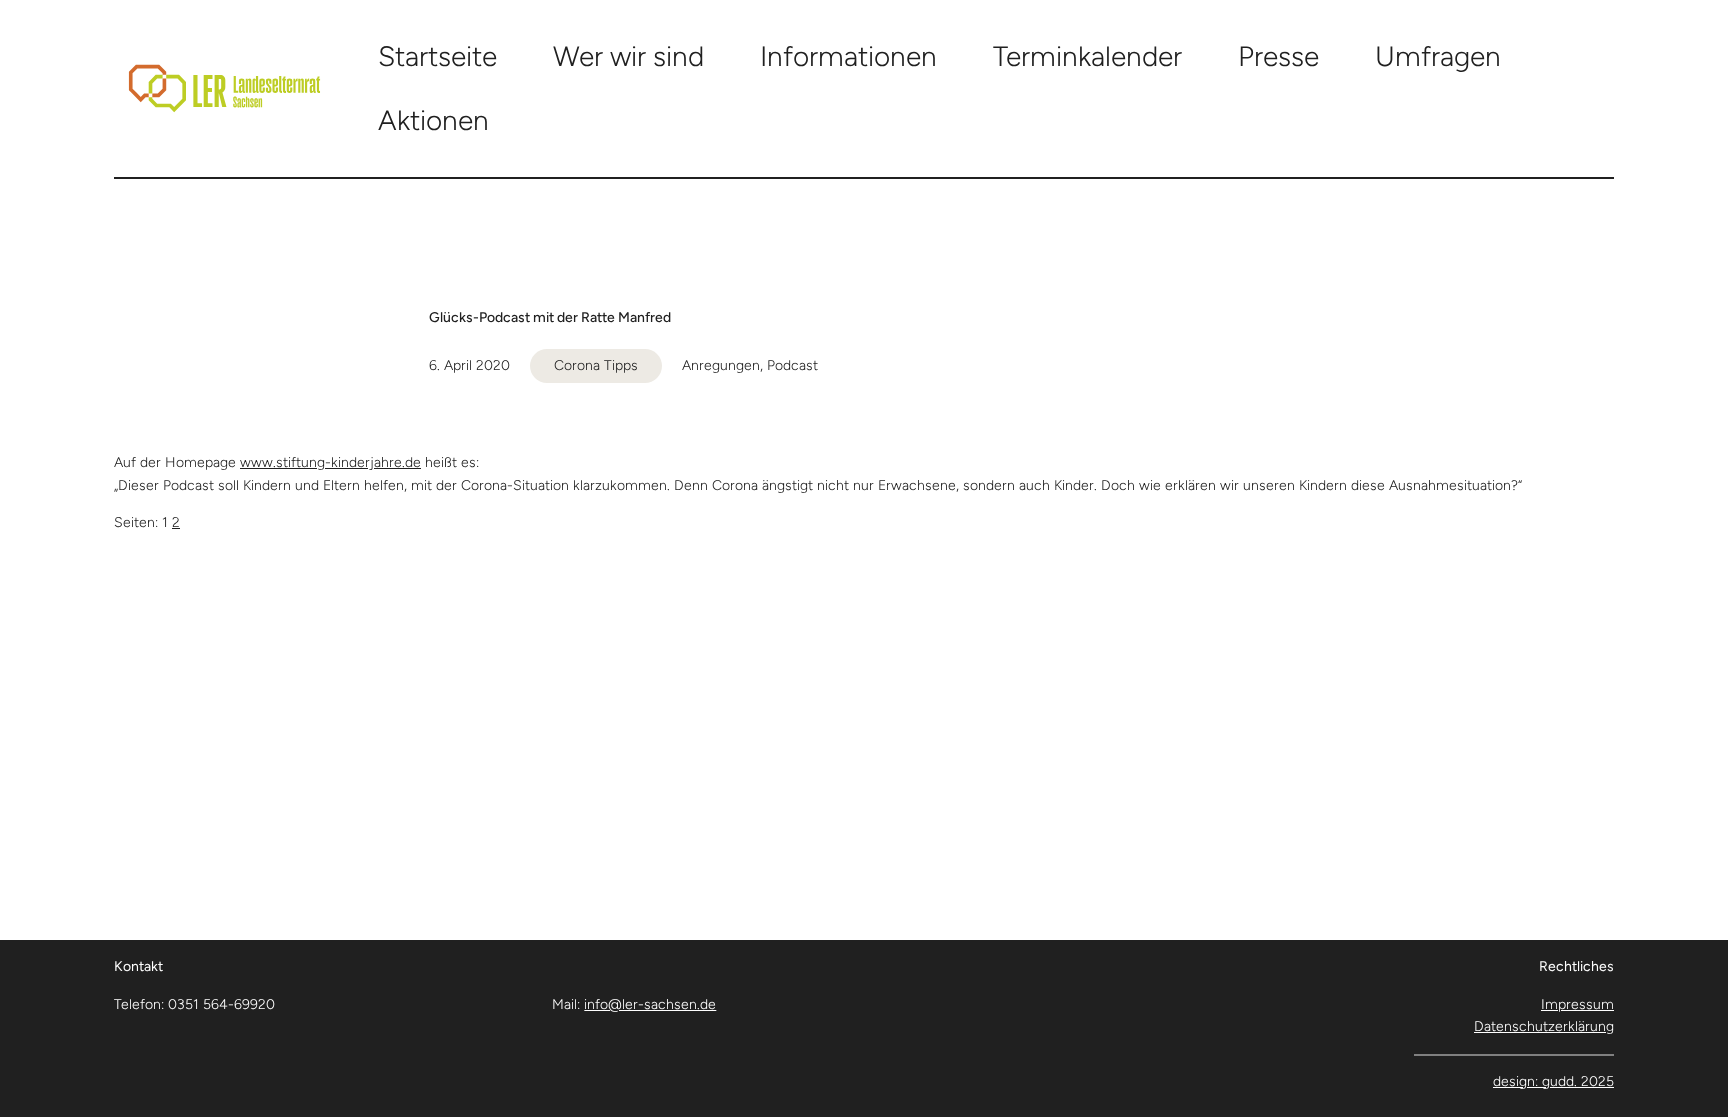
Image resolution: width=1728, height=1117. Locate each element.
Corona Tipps (596, 365)
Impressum (1577, 1004)
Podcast (792, 365)
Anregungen (721, 365)
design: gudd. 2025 (1553, 1081)
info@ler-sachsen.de (650, 1004)
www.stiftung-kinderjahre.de (330, 462)
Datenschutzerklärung (1544, 1026)
